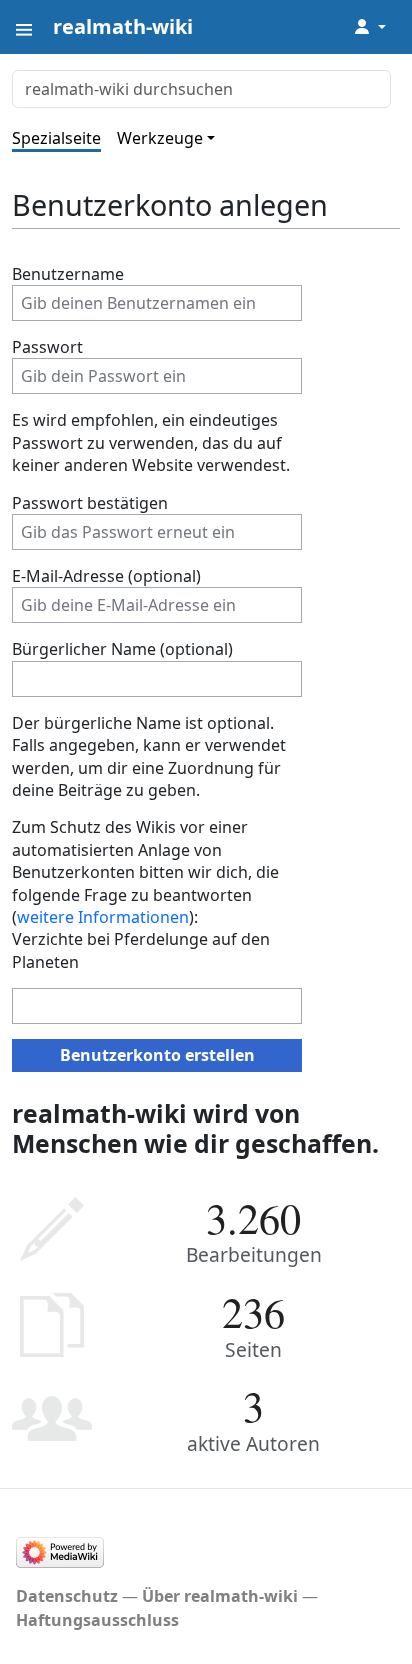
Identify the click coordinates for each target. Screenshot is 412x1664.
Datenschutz (67, 1596)
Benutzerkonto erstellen (157, 1055)
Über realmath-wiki (220, 1596)
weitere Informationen (103, 917)
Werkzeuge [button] (160, 138)
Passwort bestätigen (90, 503)
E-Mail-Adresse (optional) (106, 576)
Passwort (47, 347)
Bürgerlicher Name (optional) (122, 649)
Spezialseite (56, 138)
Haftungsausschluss (97, 1620)
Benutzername (68, 274)
